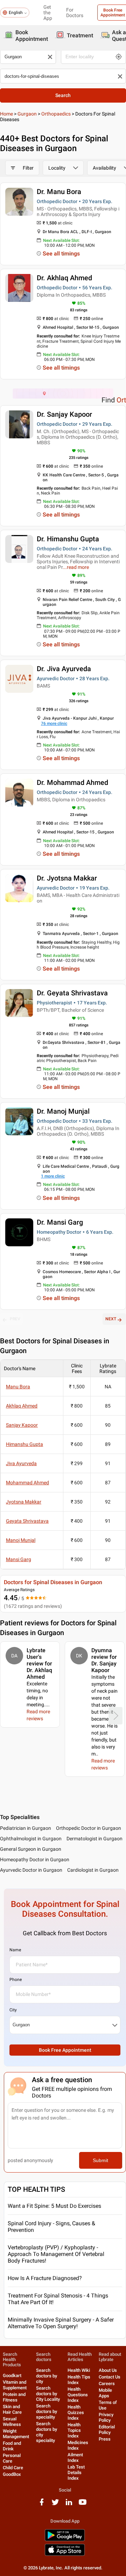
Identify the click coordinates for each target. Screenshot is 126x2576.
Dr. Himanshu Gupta (68, 539)
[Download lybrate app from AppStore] (65, 2555)
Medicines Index (78, 2445)
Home (6, 114)
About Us (108, 2370)
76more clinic (54, 723)
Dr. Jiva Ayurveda (64, 669)
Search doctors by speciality (47, 2411)
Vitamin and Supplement (15, 2385)
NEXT (111, 1319)
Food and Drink (12, 2446)
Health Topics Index (74, 2430)
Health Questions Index (78, 2395)
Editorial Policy (107, 2430)
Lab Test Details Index (76, 2473)
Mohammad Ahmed (27, 1483)
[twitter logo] (55, 2505)
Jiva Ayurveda (21, 1463)
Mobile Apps (105, 2393)
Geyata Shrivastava (27, 1521)
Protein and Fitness (14, 2397)
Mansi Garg (19, 1559)
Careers (107, 2384)
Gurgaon (27, 114)
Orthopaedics (56, 114)
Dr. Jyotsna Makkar (67, 878)
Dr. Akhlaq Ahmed (64, 278)
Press (105, 2439)
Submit (100, 2160)
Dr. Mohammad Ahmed (72, 782)
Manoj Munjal (21, 1540)
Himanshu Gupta (24, 1444)
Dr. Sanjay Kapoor (64, 414)
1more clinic (53, 1176)
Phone (16, 1980)
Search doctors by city (47, 2376)
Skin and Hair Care (12, 2409)
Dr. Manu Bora (59, 192)
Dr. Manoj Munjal (63, 1111)
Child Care (13, 2468)
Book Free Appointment (65, 2050)
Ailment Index (75, 2458)
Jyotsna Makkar (24, 1502)
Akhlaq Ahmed (22, 1406)
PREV (15, 1319)
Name (15, 1950)
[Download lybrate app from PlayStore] (65, 2540)
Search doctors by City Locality (48, 2394)
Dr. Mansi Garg (60, 1222)
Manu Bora (18, 1387)
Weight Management (16, 2434)
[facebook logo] (42, 2505)
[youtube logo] (83, 2505)
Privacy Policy (106, 2417)
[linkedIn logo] (69, 2505)
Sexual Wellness (12, 2422)
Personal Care (12, 2458)
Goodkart (12, 2375)
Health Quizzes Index (76, 2412)
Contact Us (110, 2377)
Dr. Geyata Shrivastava (72, 993)
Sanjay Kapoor (22, 1425)
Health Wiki (79, 2370)
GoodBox (12, 2474)
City (13, 2010)
